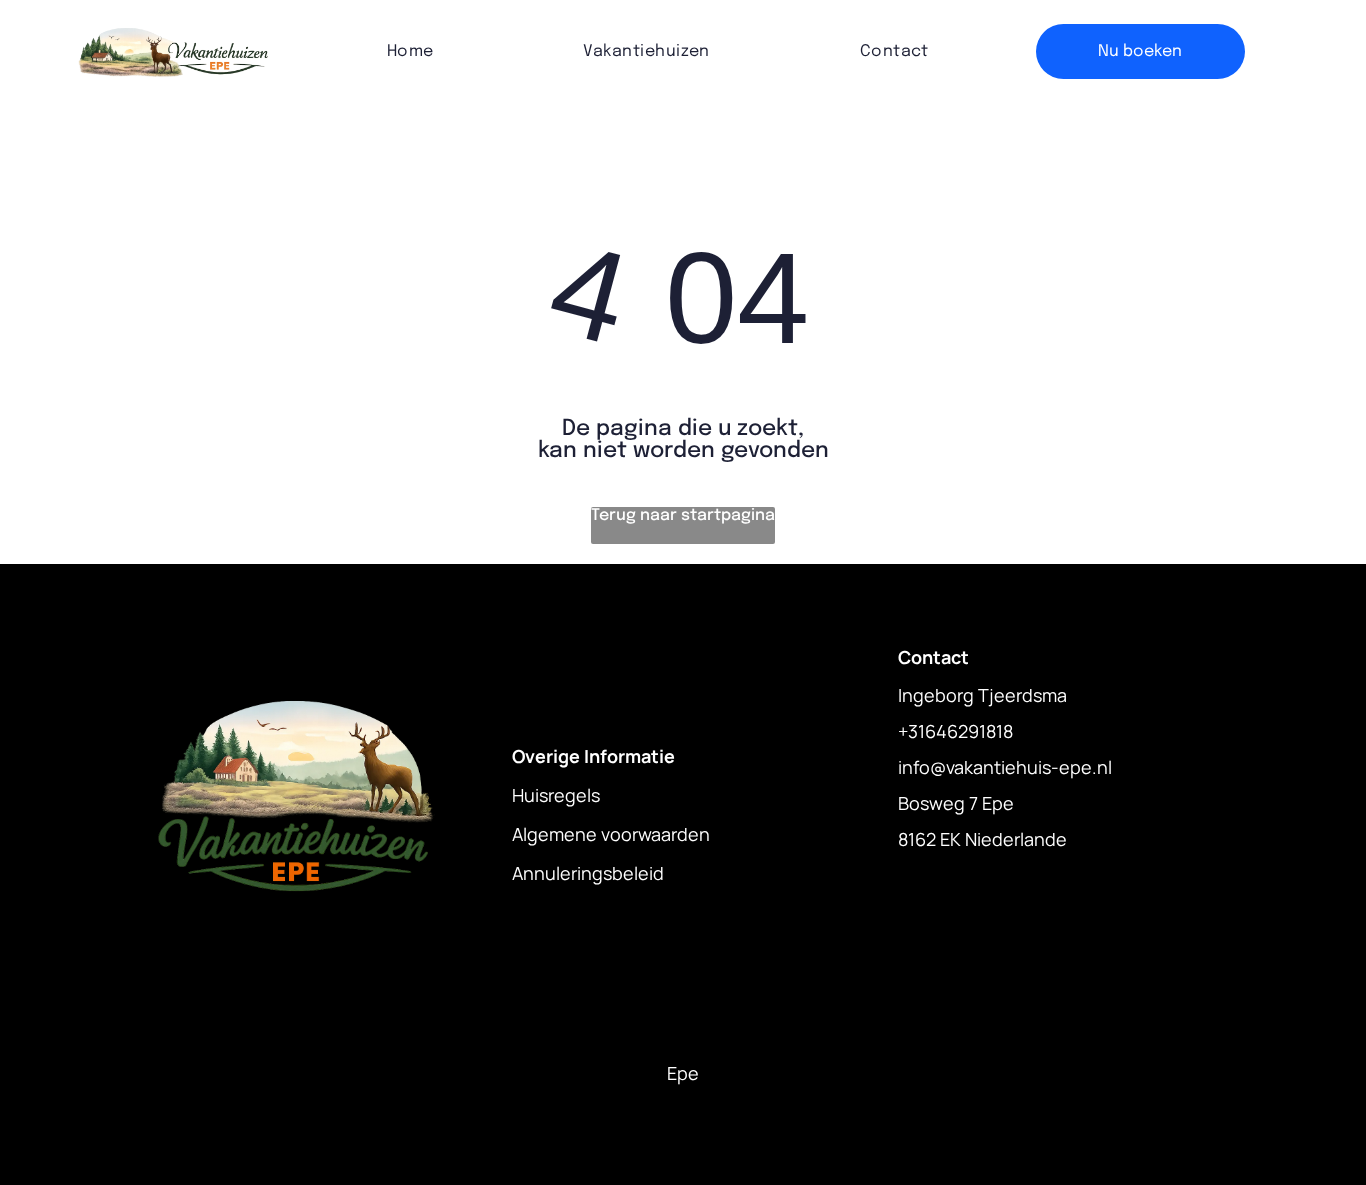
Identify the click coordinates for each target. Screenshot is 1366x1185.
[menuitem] (410, 51)
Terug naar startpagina (683, 515)
